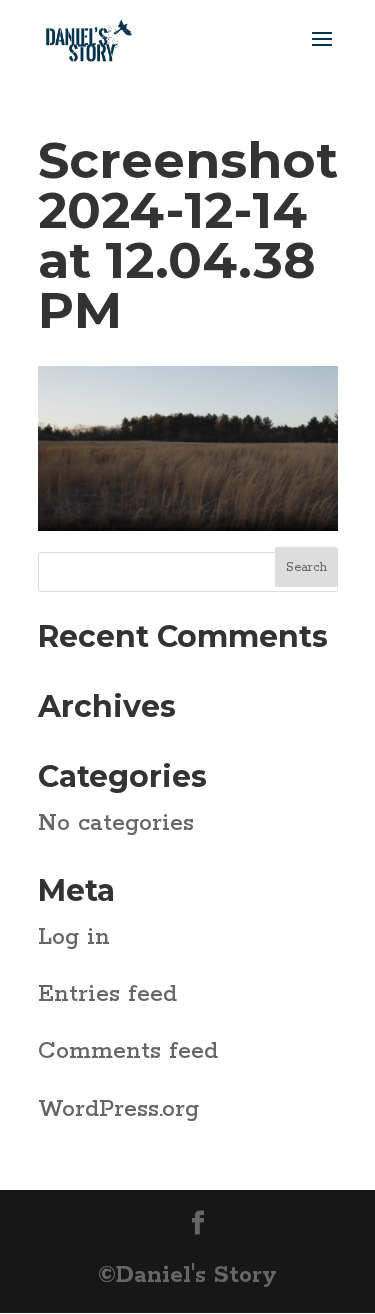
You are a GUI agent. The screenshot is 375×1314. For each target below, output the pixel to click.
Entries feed (107, 994)
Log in (74, 937)
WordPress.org (118, 1109)
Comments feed (128, 1051)
